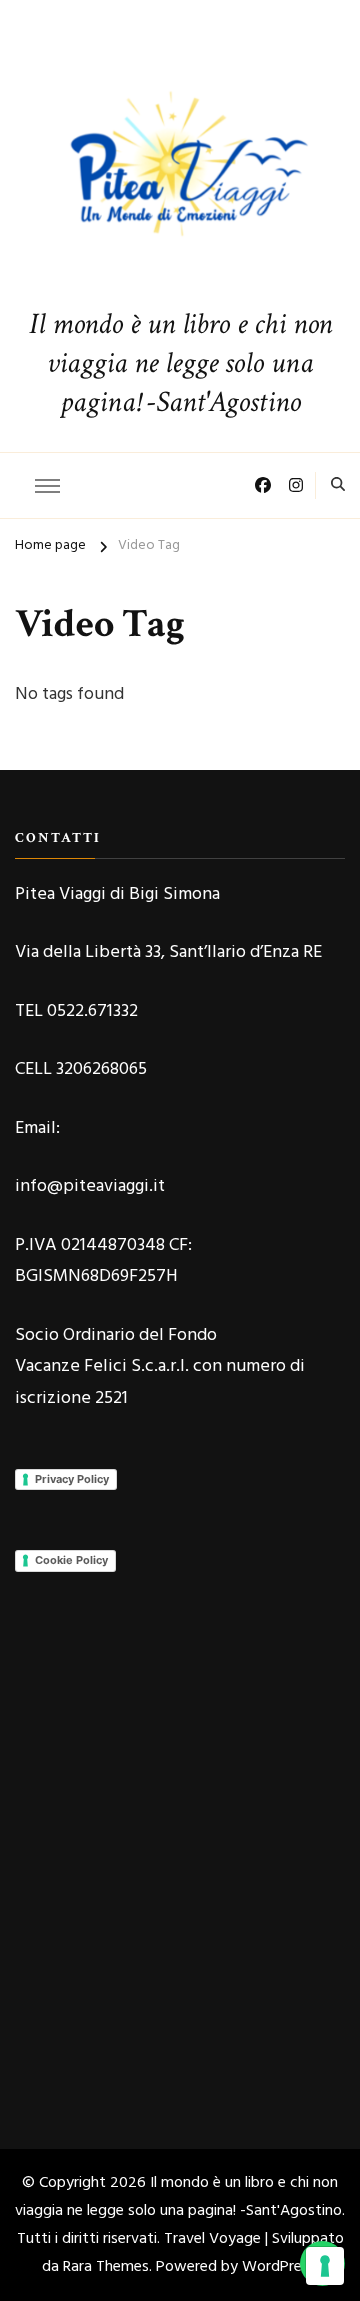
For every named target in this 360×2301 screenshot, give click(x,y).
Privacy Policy (72, 1479)
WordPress (279, 2267)
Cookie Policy (71, 1560)
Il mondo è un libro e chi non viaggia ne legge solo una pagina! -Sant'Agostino (180, 363)
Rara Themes (106, 2267)
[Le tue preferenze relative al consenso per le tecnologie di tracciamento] (325, 2266)
